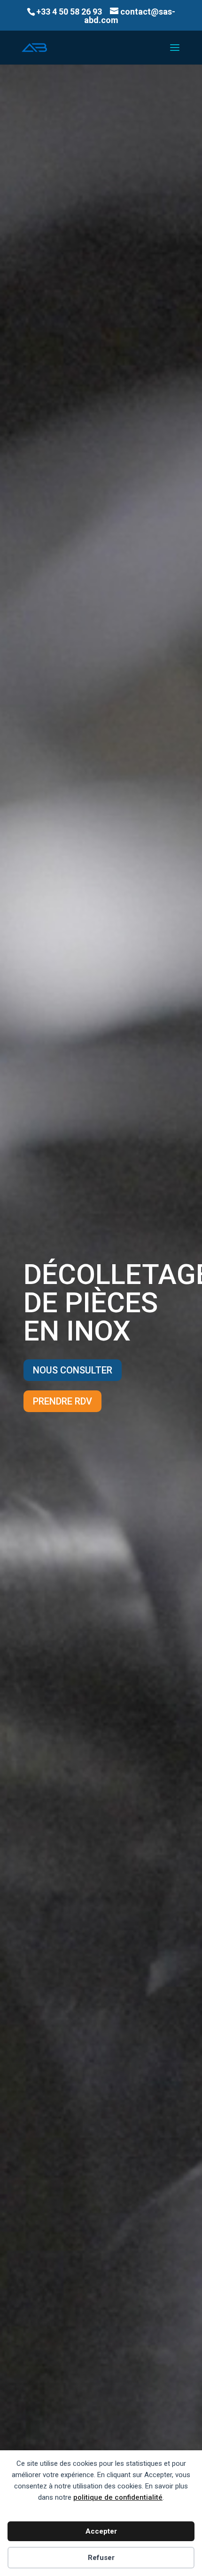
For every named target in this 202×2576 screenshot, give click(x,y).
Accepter (101, 2531)
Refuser (101, 2558)
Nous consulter (73, 1370)
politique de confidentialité (118, 2497)
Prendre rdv (62, 1401)
